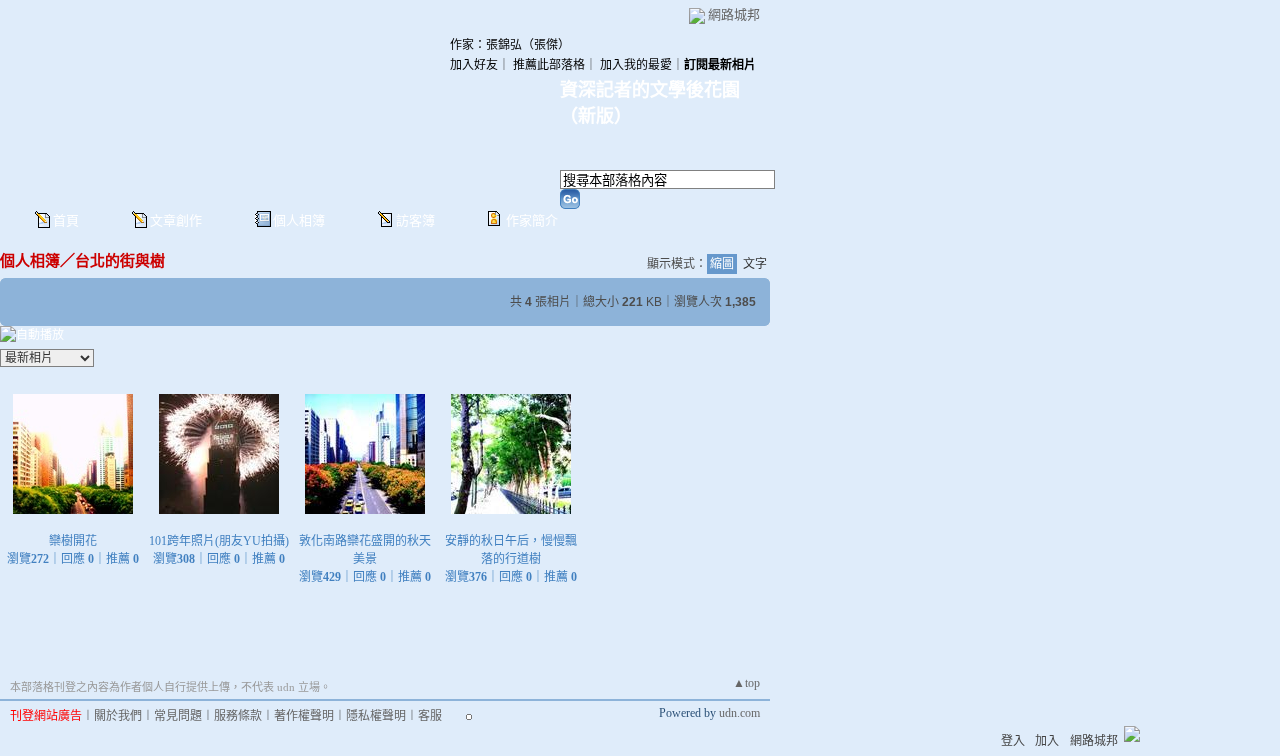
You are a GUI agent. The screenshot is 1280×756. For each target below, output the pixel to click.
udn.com (739, 713)
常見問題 (178, 716)
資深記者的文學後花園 (650, 90)
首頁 (66, 220)
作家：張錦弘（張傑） (510, 45)
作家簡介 (532, 220)
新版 (596, 116)
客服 (430, 716)
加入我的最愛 (636, 65)
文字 (755, 264)
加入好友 (474, 65)
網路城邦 (734, 14)
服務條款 (238, 716)
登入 (1013, 741)
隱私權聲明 (376, 716)
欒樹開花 (73, 541)
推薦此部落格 (549, 65)
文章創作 (176, 220)
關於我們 (118, 716)
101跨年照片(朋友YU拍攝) (219, 541)
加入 (1047, 741)
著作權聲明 (304, 716)
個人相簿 (299, 220)
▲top (746, 683)
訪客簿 (415, 220)
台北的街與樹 (120, 260)
